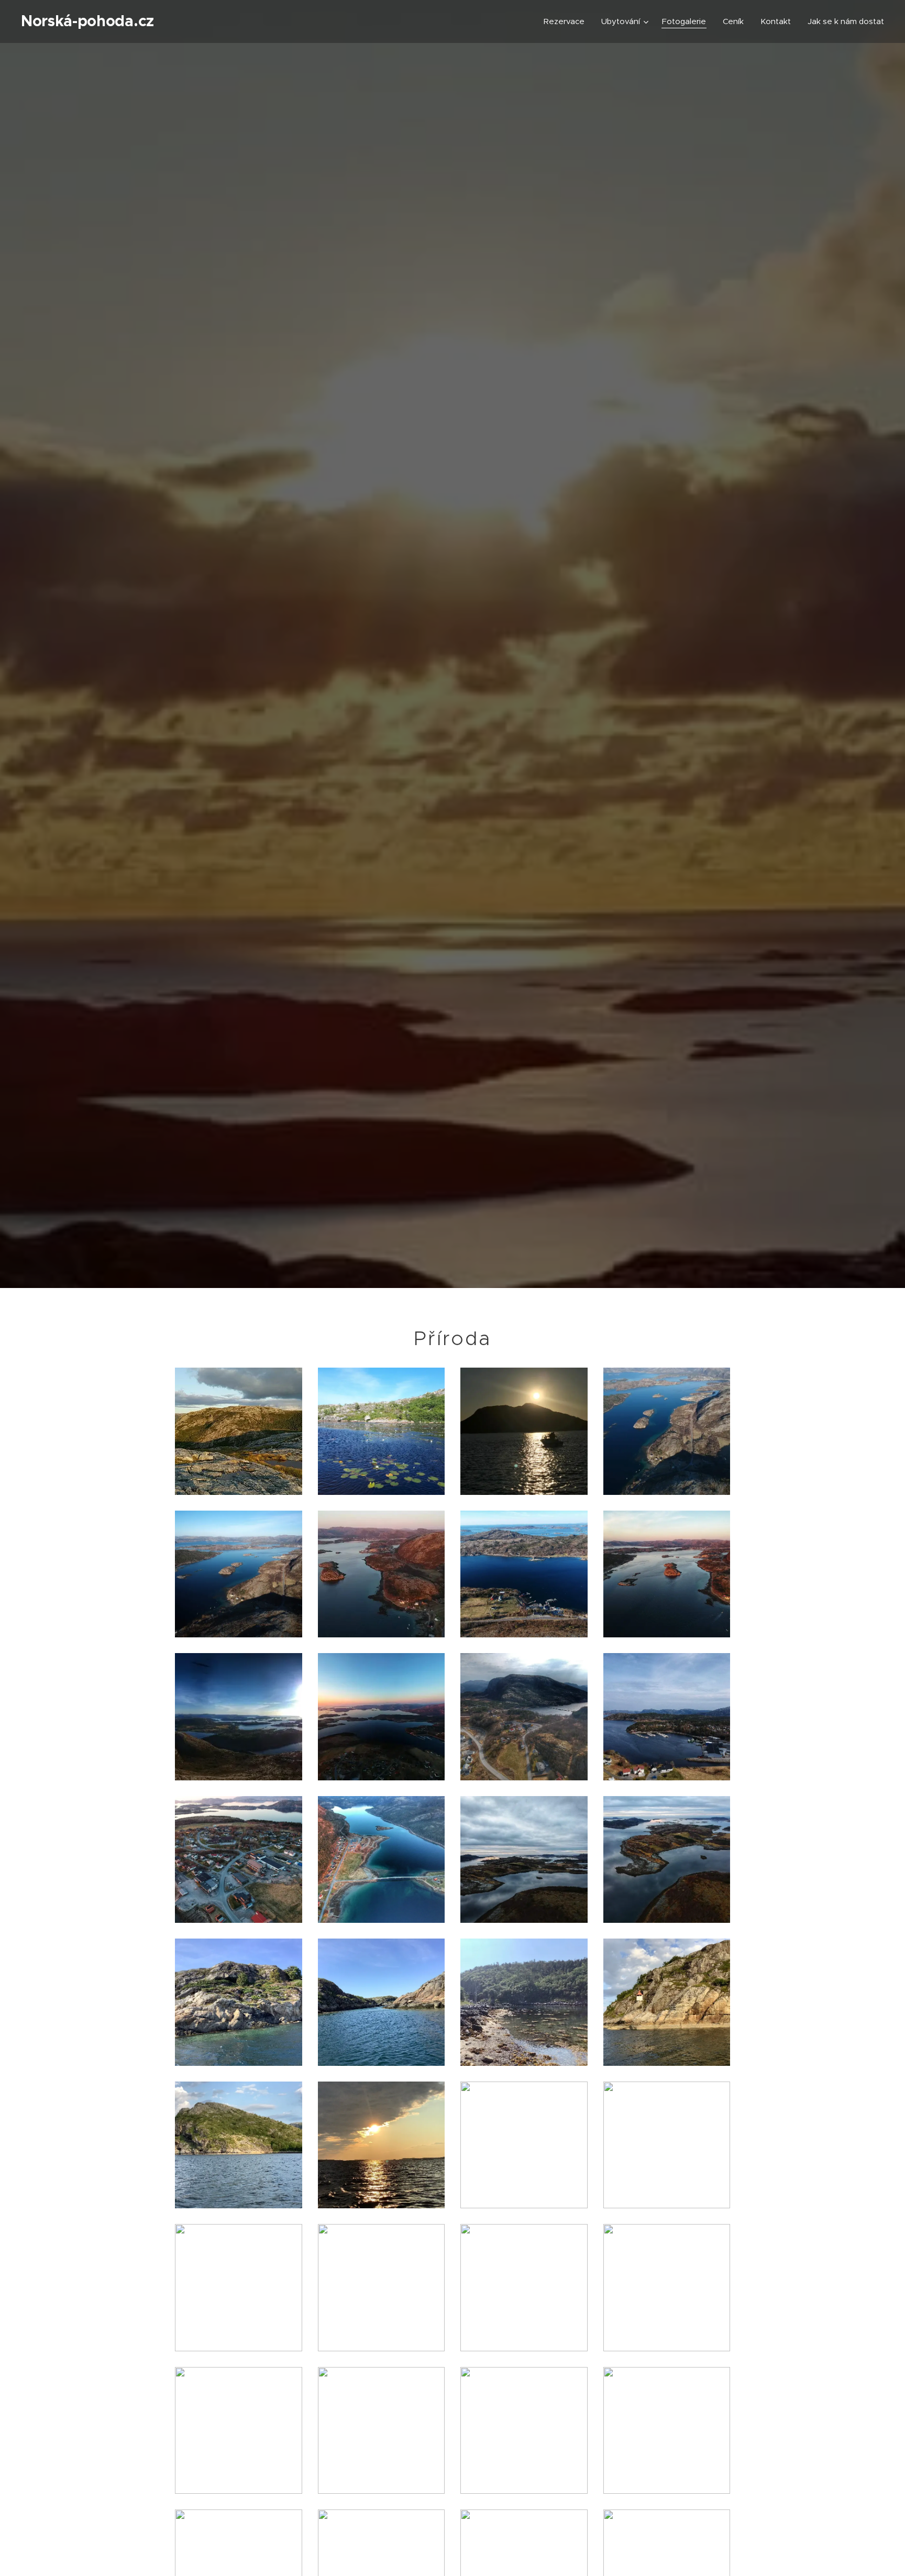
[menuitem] (567, 21)
